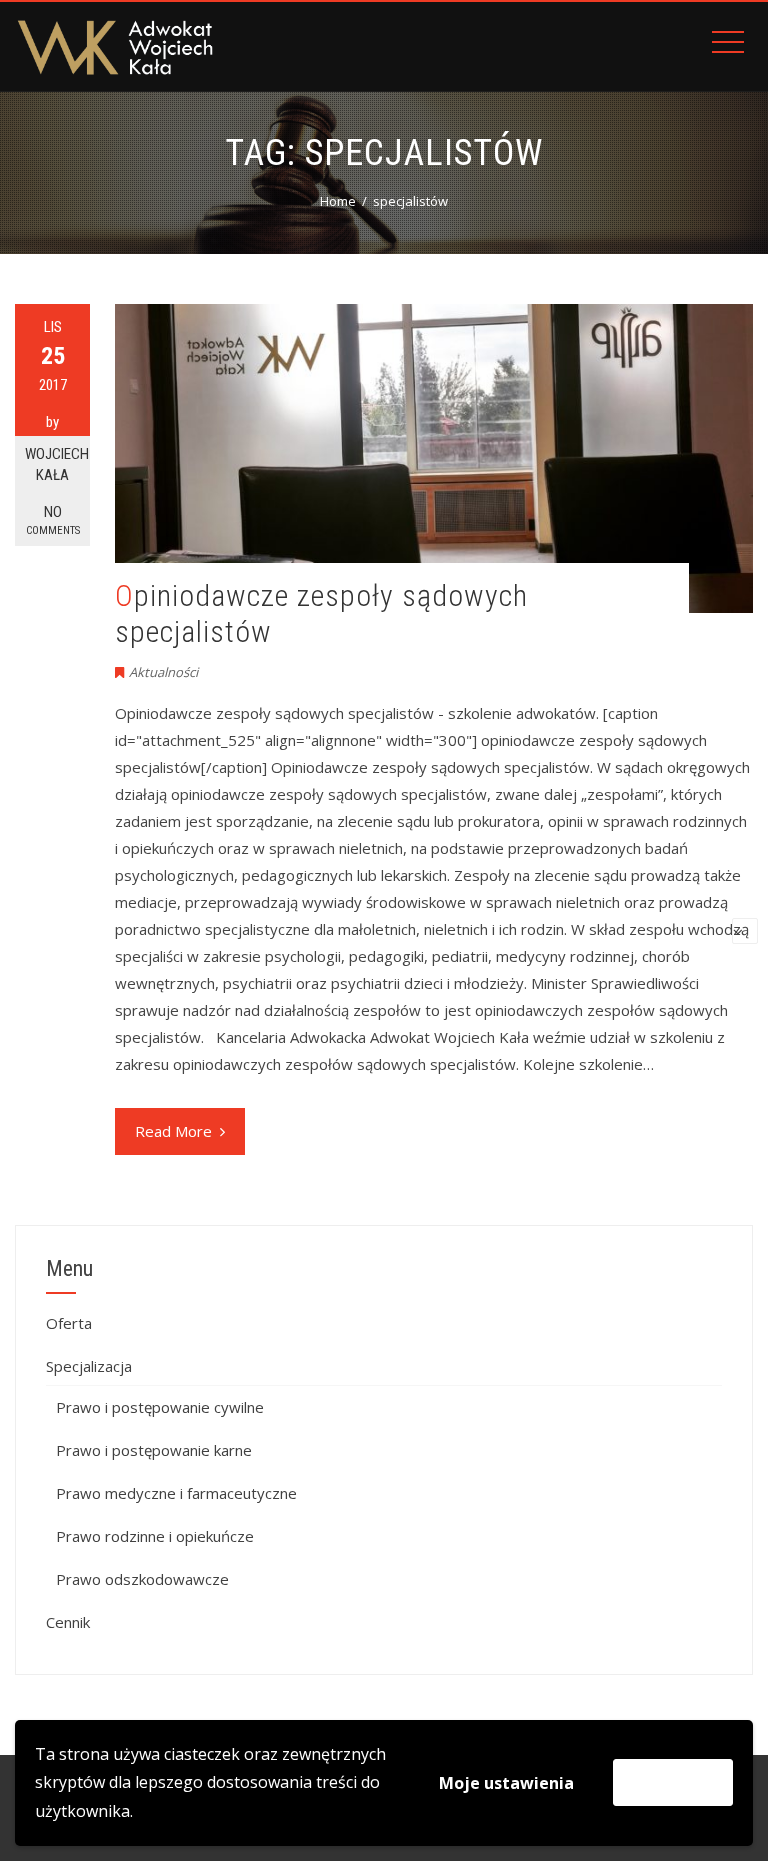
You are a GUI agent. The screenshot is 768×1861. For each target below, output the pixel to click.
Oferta (69, 1323)
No (53, 520)
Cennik (68, 1622)
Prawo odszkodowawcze (142, 1579)
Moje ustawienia (506, 1783)
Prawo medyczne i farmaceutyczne (176, 1493)
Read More (173, 1131)
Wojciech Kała (57, 464)
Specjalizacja (89, 1366)
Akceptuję (673, 1782)
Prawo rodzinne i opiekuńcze (155, 1536)
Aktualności (163, 672)
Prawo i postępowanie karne (154, 1450)
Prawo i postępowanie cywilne (160, 1407)
